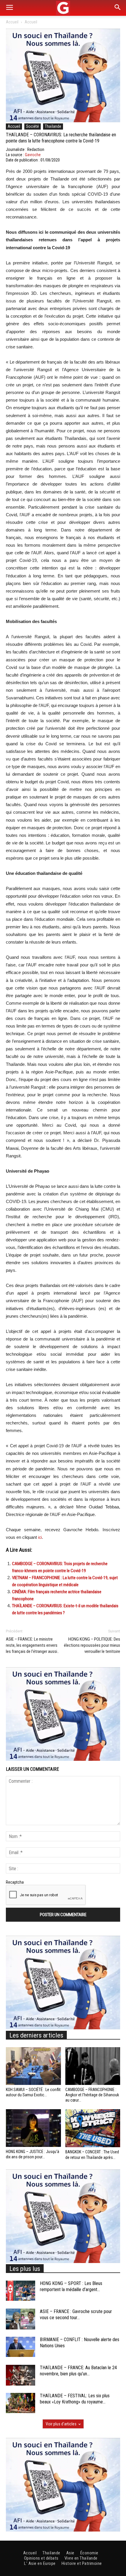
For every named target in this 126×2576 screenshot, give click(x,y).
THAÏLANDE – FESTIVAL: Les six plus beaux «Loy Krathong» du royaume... (75, 2399)
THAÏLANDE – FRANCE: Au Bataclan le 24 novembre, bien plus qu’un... (78, 2371)
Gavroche (33, 155)
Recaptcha (15, 1882)
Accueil (12, 22)
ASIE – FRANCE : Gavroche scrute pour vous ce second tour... (76, 2315)
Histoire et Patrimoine (82, 2563)
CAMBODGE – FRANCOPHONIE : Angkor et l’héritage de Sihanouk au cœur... (92, 2095)
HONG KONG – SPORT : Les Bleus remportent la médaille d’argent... (71, 2286)
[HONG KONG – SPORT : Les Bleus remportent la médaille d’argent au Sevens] (21, 2291)
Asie (70, 2553)
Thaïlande (53, 126)
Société (33, 126)
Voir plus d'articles (61, 2424)
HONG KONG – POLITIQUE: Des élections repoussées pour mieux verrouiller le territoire (92, 1645)
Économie (89, 2553)
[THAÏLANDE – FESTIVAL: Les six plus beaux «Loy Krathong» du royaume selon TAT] (21, 2403)
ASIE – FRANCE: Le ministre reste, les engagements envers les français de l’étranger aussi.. (32, 1645)
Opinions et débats (41, 2558)
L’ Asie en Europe (40, 2563)
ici (40, 1537)
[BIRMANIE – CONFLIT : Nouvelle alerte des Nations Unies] (21, 2347)
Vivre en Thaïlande (81, 2558)
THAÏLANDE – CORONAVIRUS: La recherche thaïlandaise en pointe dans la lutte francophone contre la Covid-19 (61, 138)
